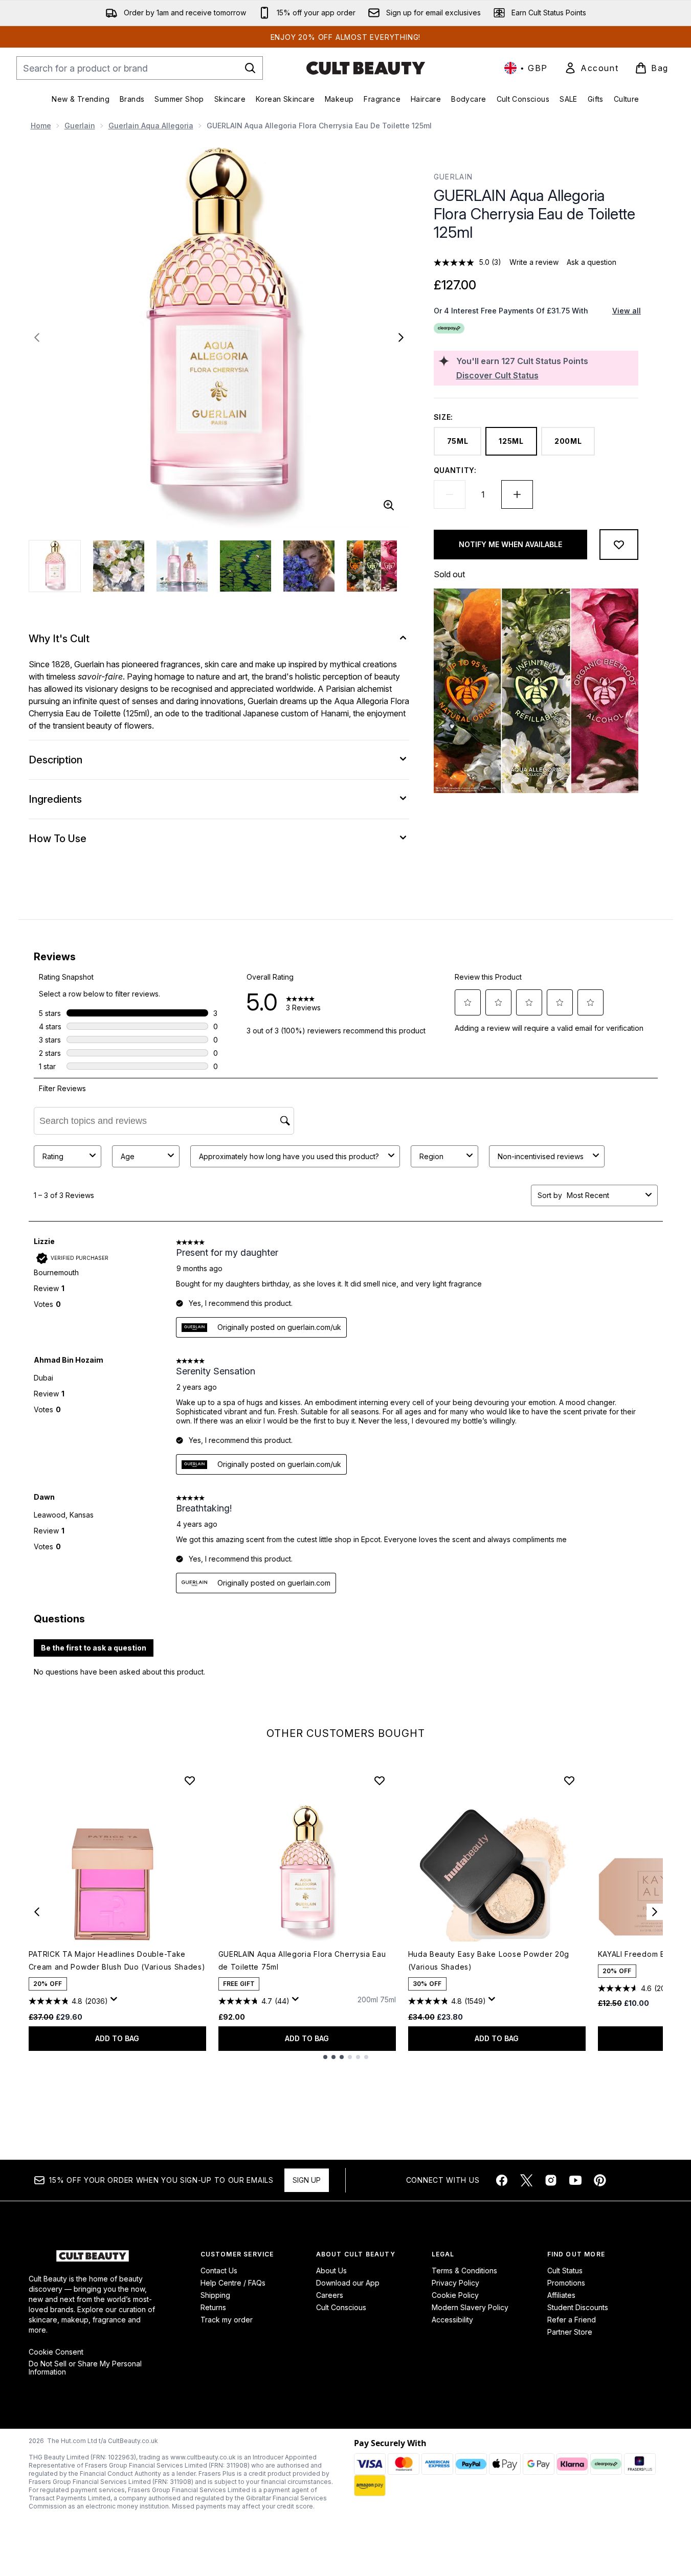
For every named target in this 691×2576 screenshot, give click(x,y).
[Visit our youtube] (575, 2180)
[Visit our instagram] (551, 2180)
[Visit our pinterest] (600, 2180)
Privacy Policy (455, 2283)
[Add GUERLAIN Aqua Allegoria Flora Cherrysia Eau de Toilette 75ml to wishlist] (380, 1780)
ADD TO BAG (117, 2038)
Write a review (534, 262)
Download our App (348, 2283)
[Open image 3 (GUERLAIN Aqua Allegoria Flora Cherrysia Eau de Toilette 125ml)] (182, 566)
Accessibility (452, 2320)
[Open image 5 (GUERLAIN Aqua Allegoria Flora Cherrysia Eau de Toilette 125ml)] (309, 566)
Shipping (215, 2295)
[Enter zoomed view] (389, 505)
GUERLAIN (453, 177)
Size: (444, 417)
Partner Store (570, 2332)
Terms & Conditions (464, 2270)
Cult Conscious (341, 2307)
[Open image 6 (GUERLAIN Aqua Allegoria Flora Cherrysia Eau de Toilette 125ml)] (372, 566)
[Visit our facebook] (502, 2180)
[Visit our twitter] (526, 2180)
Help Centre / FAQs (233, 2283)
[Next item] (655, 1912)
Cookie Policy (455, 2295)
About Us (331, 2270)
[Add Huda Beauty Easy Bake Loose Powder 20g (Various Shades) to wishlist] (569, 1780)
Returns (213, 2307)
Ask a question (592, 262)
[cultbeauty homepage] (366, 68)
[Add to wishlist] (619, 545)
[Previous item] (37, 1912)
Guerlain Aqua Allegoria (151, 126)
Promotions (566, 2283)
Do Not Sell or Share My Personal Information (85, 2368)
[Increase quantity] (517, 494)
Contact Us (219, 2270)
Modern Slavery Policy (470, 2307)
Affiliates (561, 2295)
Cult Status (565, 2270)
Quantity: (455, 470)
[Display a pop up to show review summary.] (116, 2002)
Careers (330, 2295)
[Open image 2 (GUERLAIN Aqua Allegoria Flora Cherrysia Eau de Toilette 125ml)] (119, 566)
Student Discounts (578, 2307)
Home (41, 126)
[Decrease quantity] (450, 494)
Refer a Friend (572, 2320)
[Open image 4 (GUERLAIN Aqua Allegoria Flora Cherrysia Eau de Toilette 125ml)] (246, 566)
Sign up (307, 2180)
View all (627, 311)
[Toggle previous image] (37, 337)
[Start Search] (250, 68)
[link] (591, 68)
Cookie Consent (56, 2352)
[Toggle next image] (401, 337)
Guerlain (80, 126)
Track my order (227, 2320)
